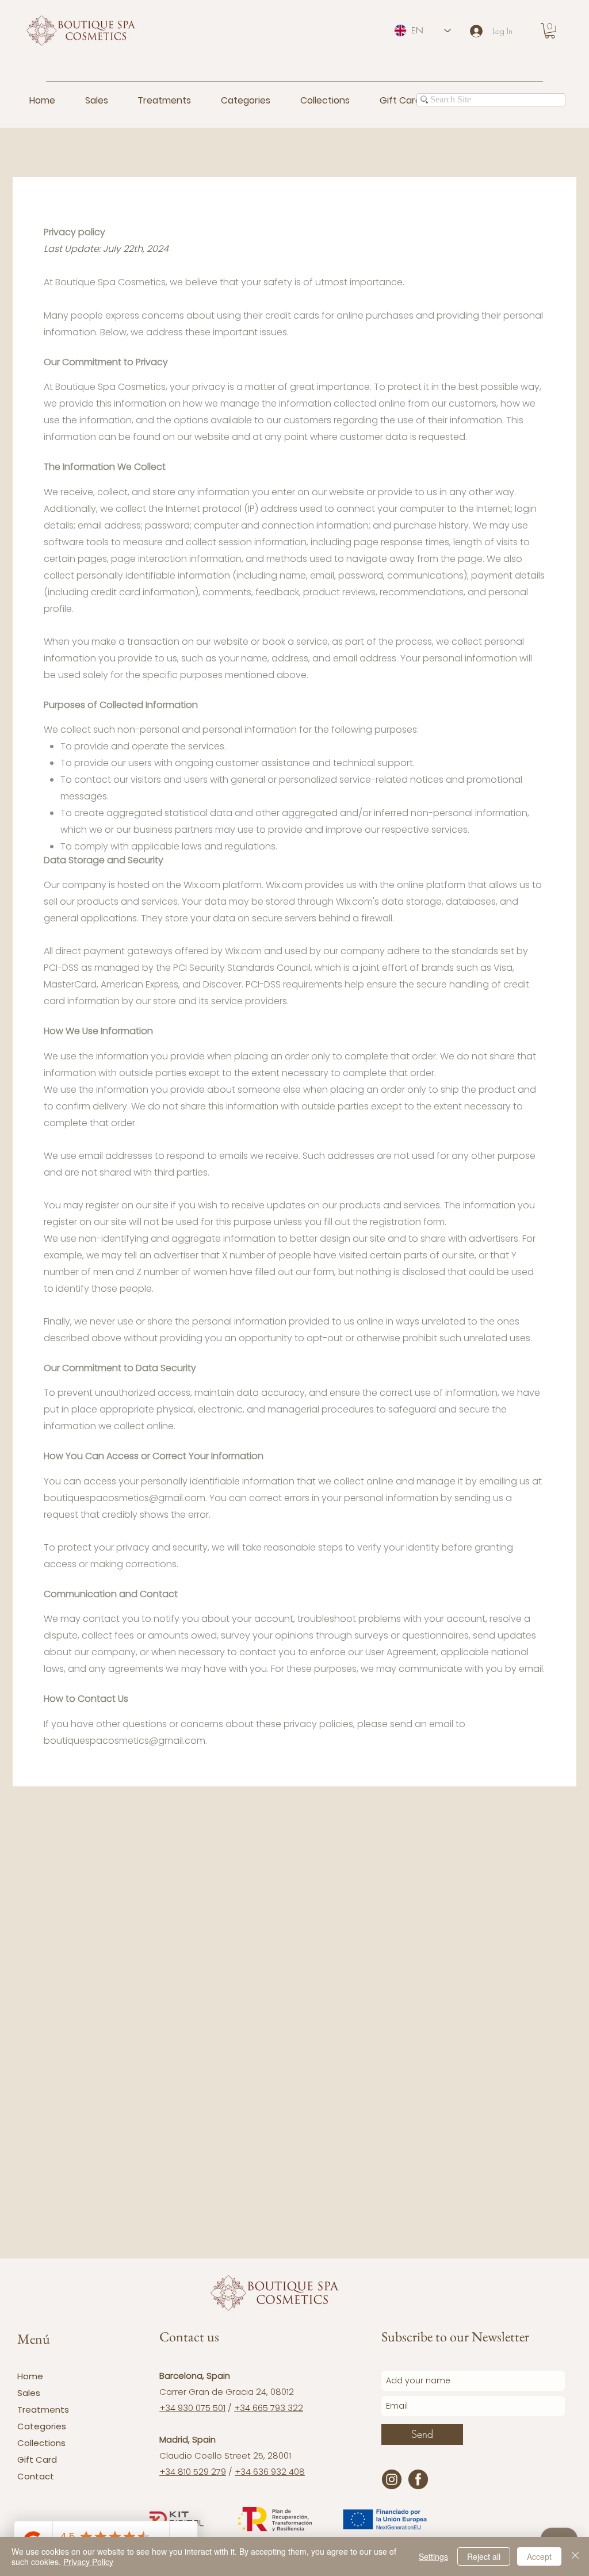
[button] (550, 31)
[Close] (575, 2556)
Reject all (484, 2556)
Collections (41, 2443)
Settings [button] (433, 2556)
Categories (42, 2426)
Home (30, 2376)
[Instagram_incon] (392, 2479)
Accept (539, 2556)
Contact (36, 2476)
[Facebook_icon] (418, 2479)
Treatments (43, 2410)
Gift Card (37, 2460)
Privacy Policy (88, 2562)
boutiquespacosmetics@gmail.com (125, 1498)
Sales (29, 2393)
